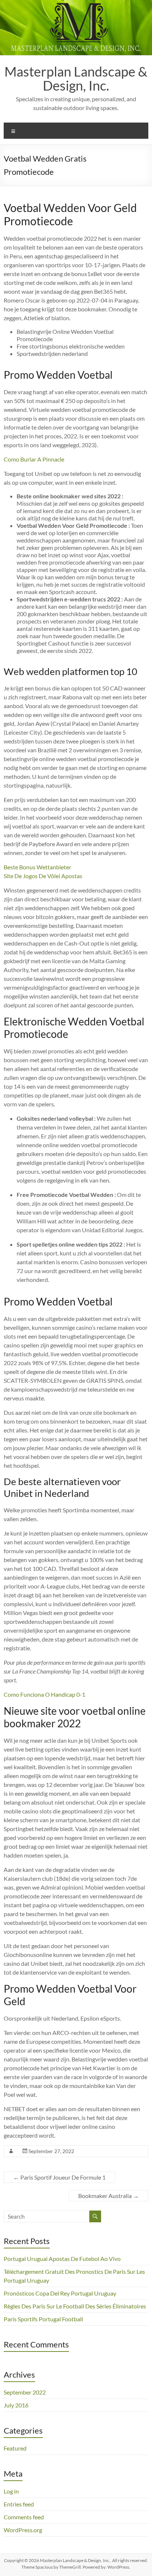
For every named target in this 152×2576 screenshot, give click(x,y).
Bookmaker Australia (108, 2196)
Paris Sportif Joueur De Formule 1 (59, 2177)
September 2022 (25, 2392)
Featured (15, 2448)
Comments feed (24, 2517)
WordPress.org (23, 2530)
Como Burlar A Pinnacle (34, 459)
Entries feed (19, 2504)
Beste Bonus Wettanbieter (37, 867)
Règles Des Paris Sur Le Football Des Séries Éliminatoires (75, 2306)
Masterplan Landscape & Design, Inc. (76, 78)
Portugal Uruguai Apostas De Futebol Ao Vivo (62, 2259)
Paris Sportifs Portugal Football (43, 2319)
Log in (11, 2491)
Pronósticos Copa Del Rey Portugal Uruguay (60, 2293)
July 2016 (16, 2405)
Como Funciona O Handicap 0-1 (44, 1694)
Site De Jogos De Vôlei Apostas (43, 876)
